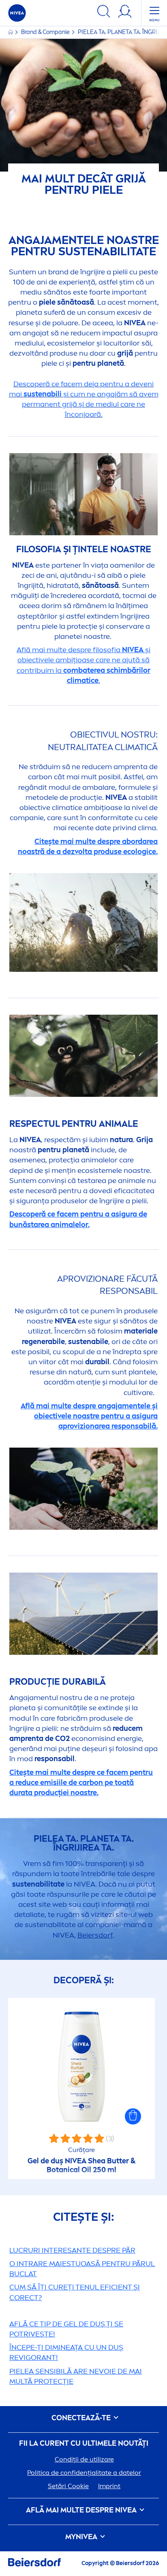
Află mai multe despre (81, 2510)
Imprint (109, 2486)
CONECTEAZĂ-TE (82, 2418)
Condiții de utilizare (84, 2459)
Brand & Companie (46, 32)
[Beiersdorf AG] (34, 2564)
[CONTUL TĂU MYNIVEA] (125, 13)
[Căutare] (104, 13)
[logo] (17, 13)
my (81, 2537)
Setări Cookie (68, 2486)
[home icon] (11, 32)
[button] (133, 2116)
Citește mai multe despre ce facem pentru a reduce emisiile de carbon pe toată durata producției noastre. (81, 1783)
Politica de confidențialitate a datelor (84, 2473)
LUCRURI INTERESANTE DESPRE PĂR (72, 2250)
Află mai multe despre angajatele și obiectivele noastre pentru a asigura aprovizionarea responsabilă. (89, 1416)
